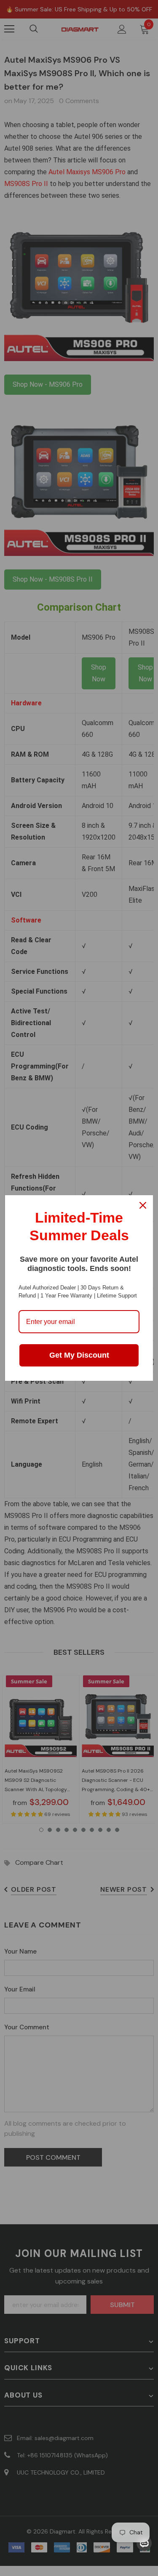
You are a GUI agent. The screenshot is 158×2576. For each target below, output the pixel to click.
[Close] (143, 1205)
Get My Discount (79, 1355)
